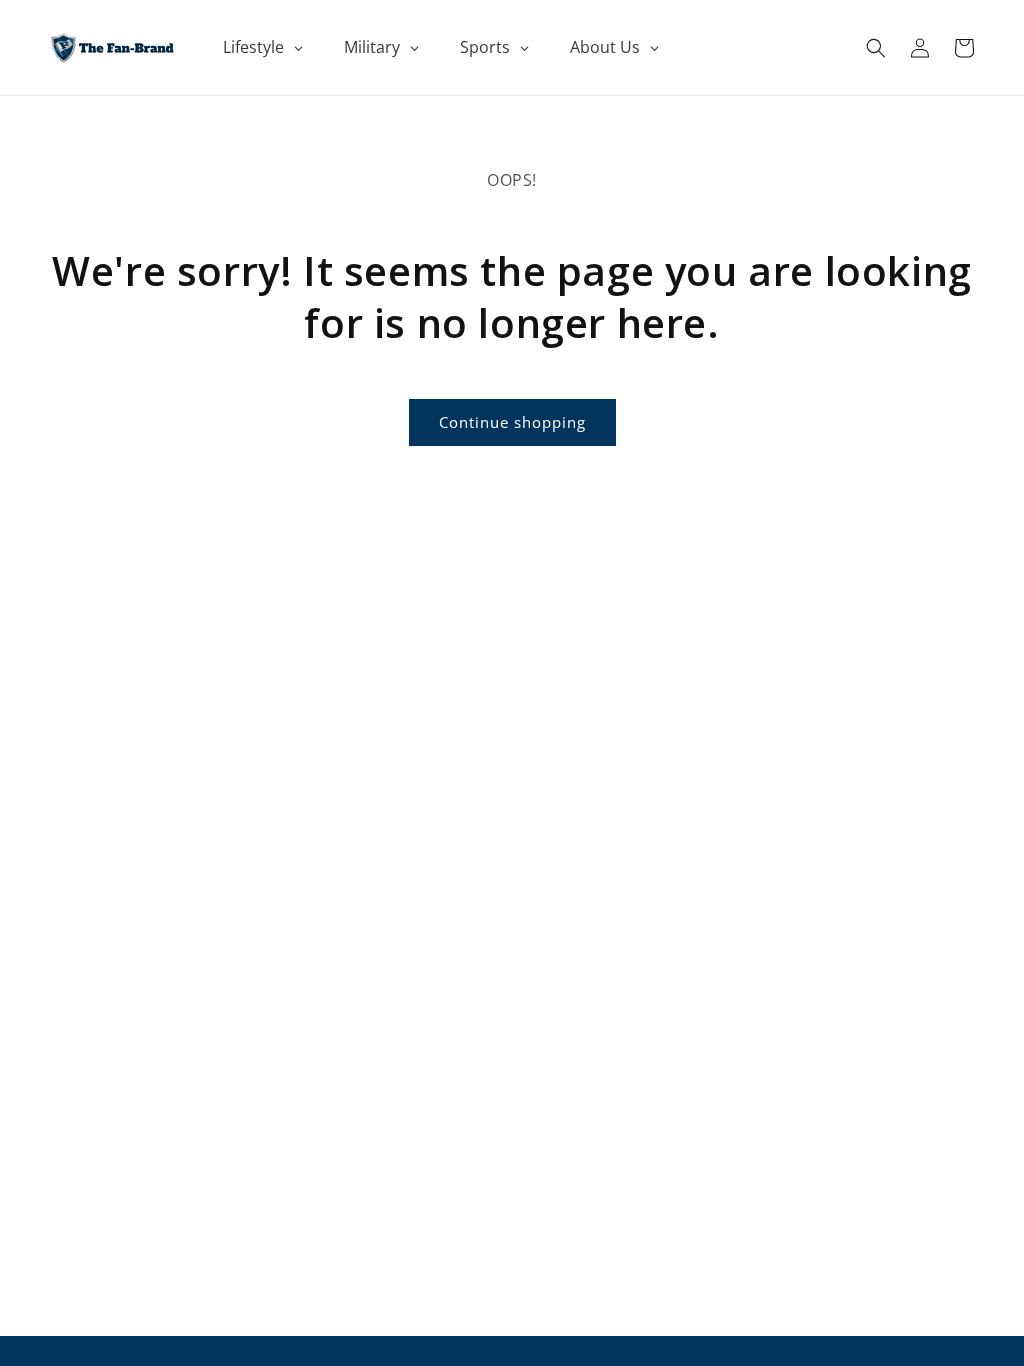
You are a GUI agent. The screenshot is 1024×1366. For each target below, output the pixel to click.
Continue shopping (512, 422)
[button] (876, 48)
